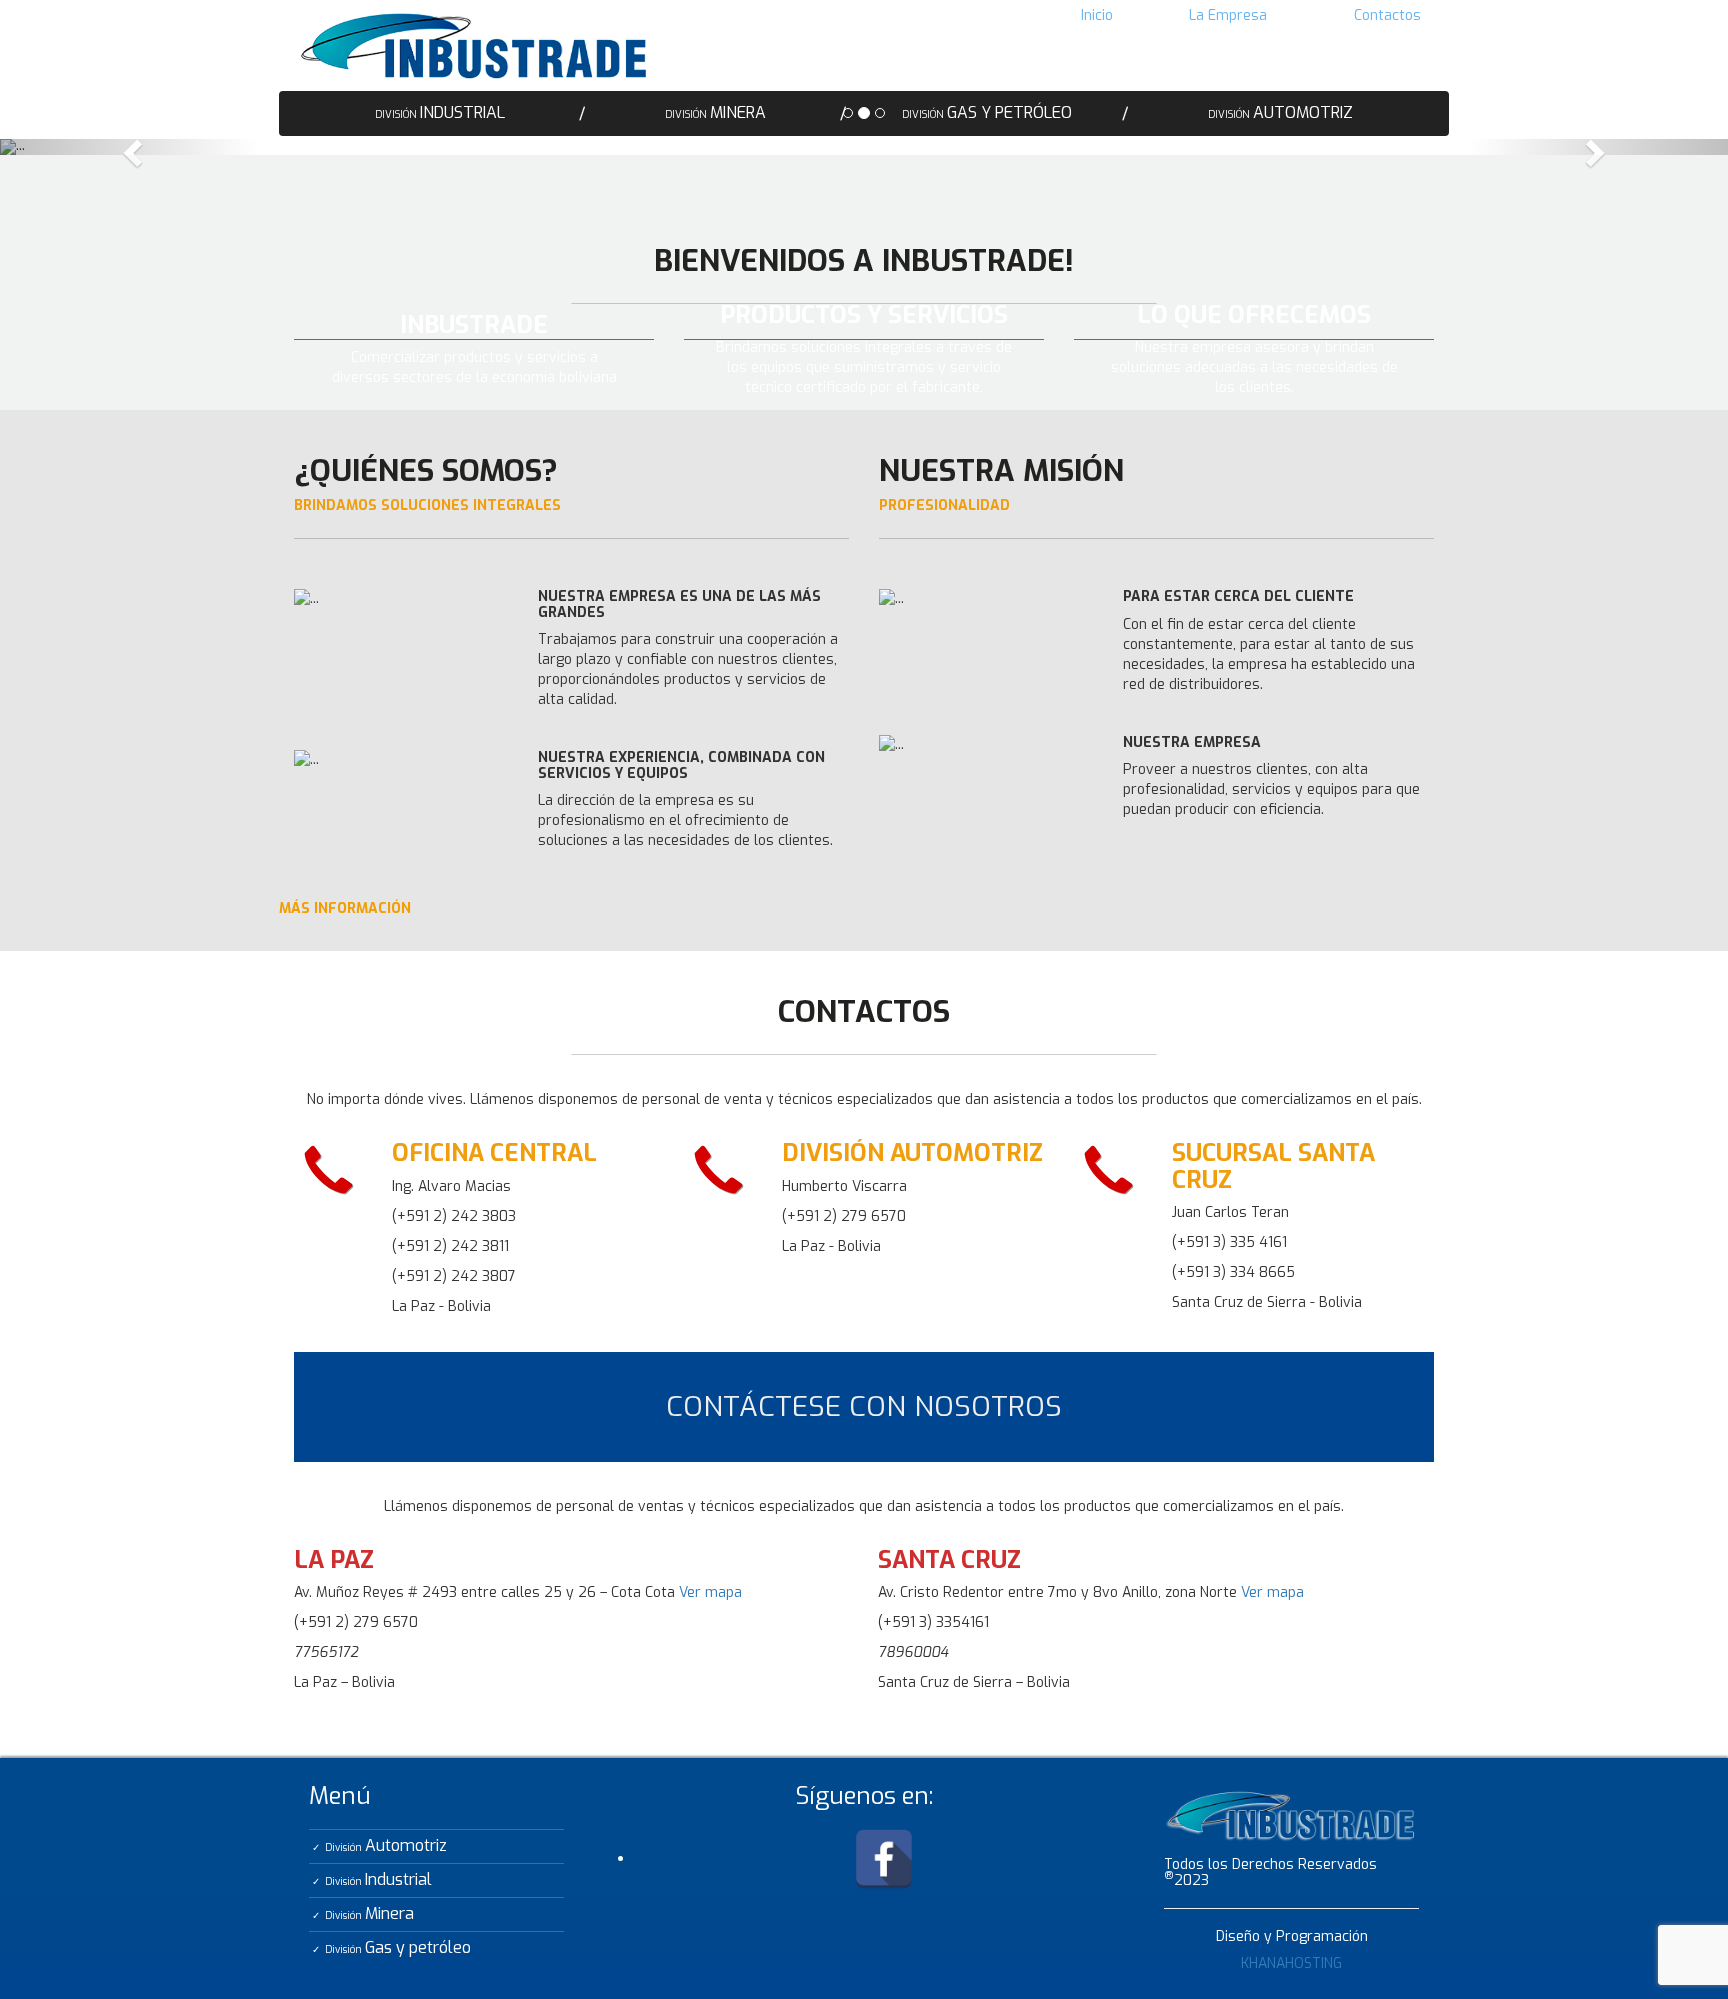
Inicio (1097, 15)
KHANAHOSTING (1291, 1963)
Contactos (1387, 15)
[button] (129, 147)
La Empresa (1228, 15)
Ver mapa (710, 1592)
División (386, 1845)
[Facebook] (884, 1858)
